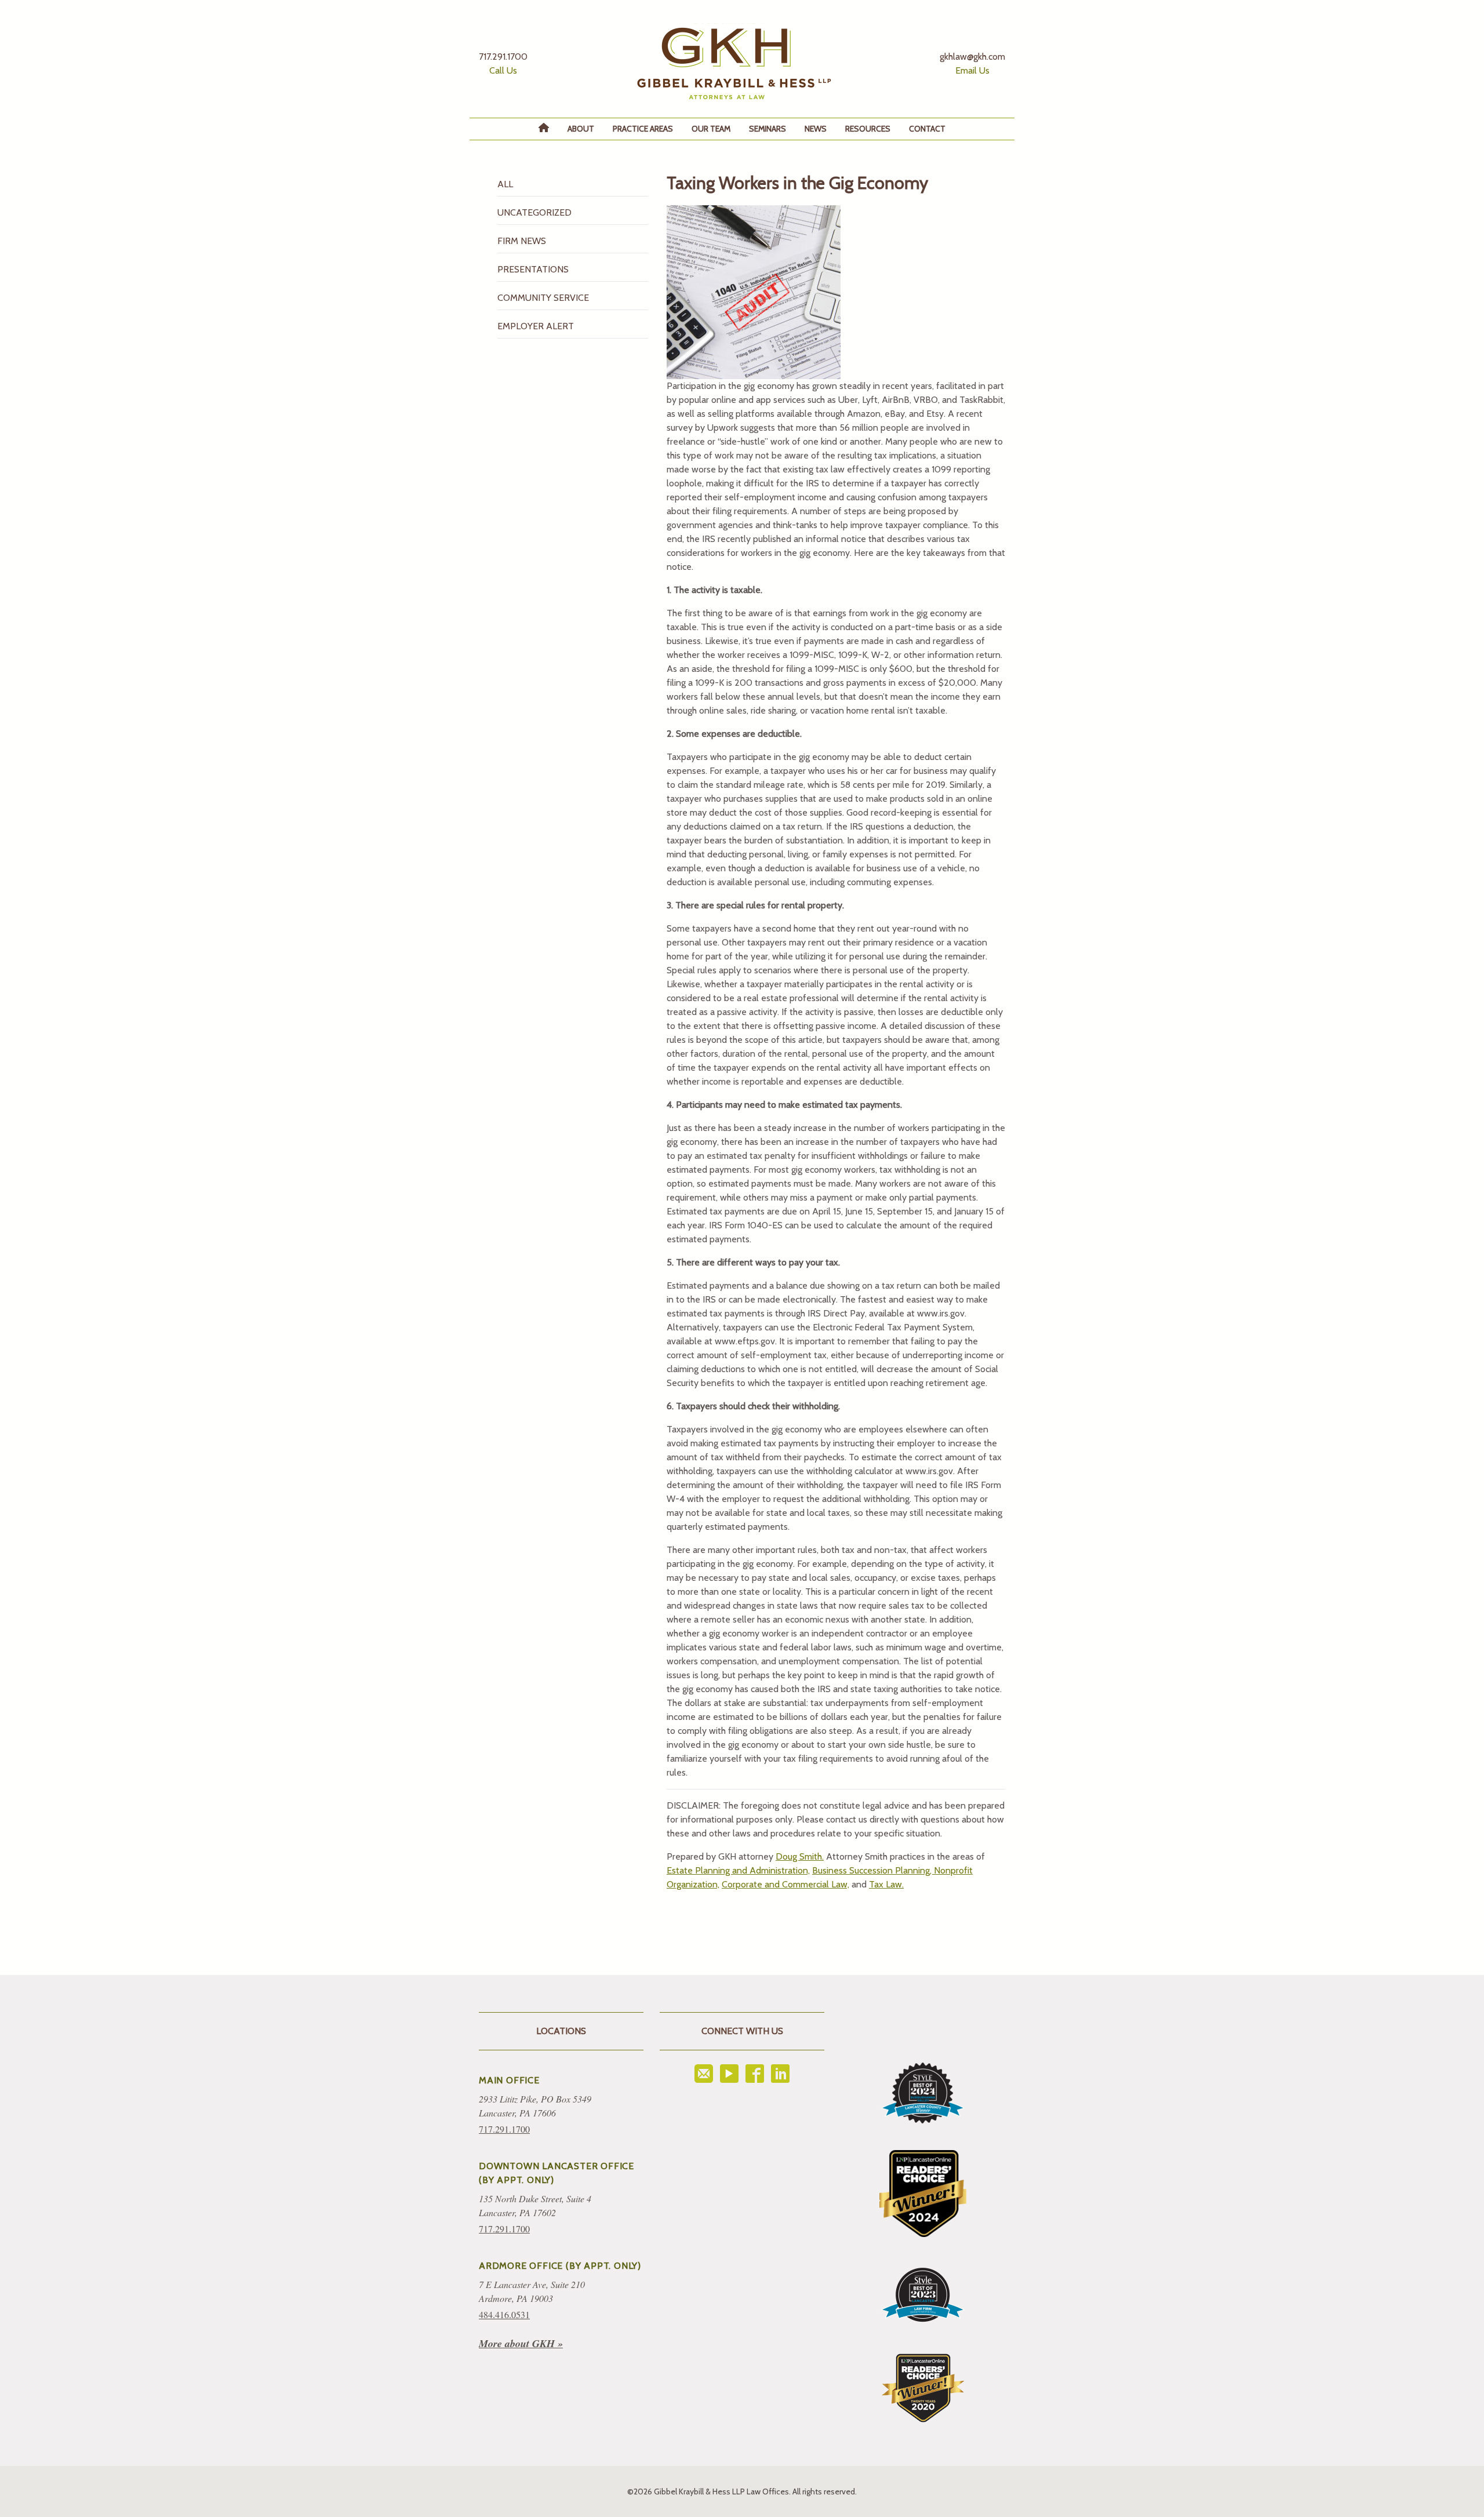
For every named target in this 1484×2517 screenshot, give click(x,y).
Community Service (543, 298)
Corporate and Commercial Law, (785, 1884)
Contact (927, 129)
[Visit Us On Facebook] (755, 2074)
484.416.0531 (504, 2314)
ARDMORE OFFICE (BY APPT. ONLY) (560, 2266)
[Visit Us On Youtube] (729, 2074)
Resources (868, 129)
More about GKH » (521, 2343)
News (816, 129)
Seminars (768, 129)
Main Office (509, 2080)
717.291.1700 (504, 2129)
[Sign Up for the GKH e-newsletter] (704, 2074)
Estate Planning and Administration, (738, 1870)
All (505, 184)
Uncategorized (534, 212)
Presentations (533, 269)
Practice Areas (643, 129)
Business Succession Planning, (873, 1870)
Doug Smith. (800, 1856)
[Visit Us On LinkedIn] (780, 2074)
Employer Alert (536, 326)
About (581, 129)
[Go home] (734, 63)
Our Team (711, 129)
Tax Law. (886, 1884)
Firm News (522, 241)
